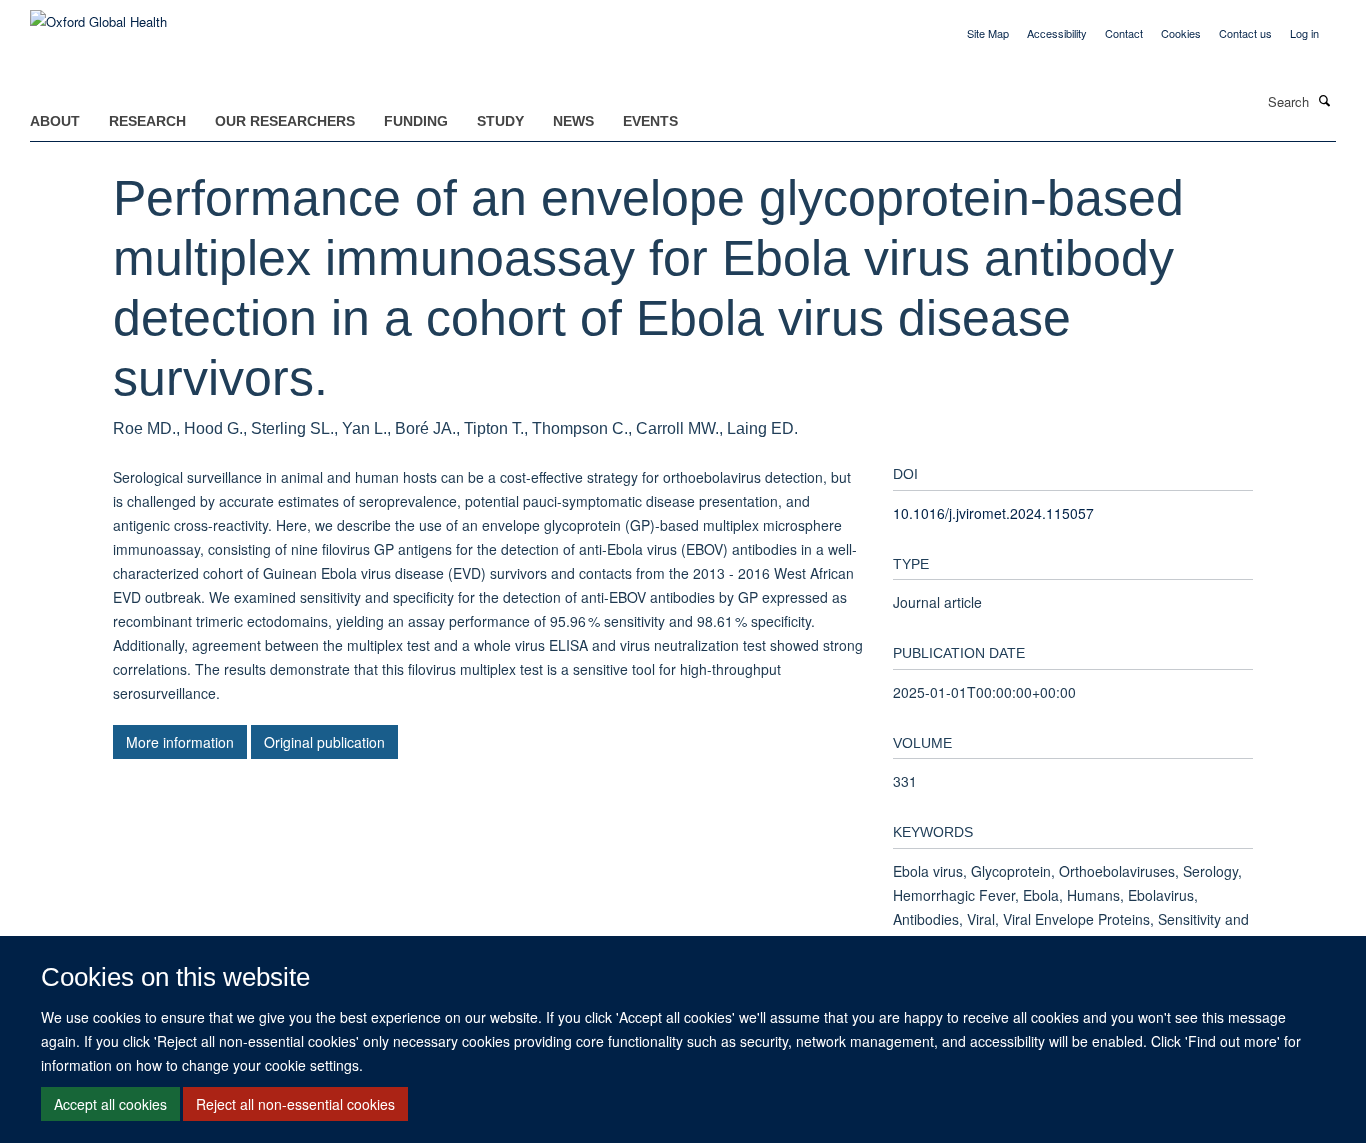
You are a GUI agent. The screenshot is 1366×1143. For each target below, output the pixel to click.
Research (147, 121)
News (573, 121)
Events (650, 121)
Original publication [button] (324, 742)
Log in (1304, 33)
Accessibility (1057, 33)
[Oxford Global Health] (98, 14)
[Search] (1325, 100)
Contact (1124, 33)
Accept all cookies (110, 1104)
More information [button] (180, 742)
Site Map (988, 33)
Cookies (1181, 33)
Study (500, 121)
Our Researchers (285, 121)
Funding (416, 121)
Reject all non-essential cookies (295, 1104)
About (55, 121)
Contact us (1245, 33)
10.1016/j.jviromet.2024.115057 (993, 513)
